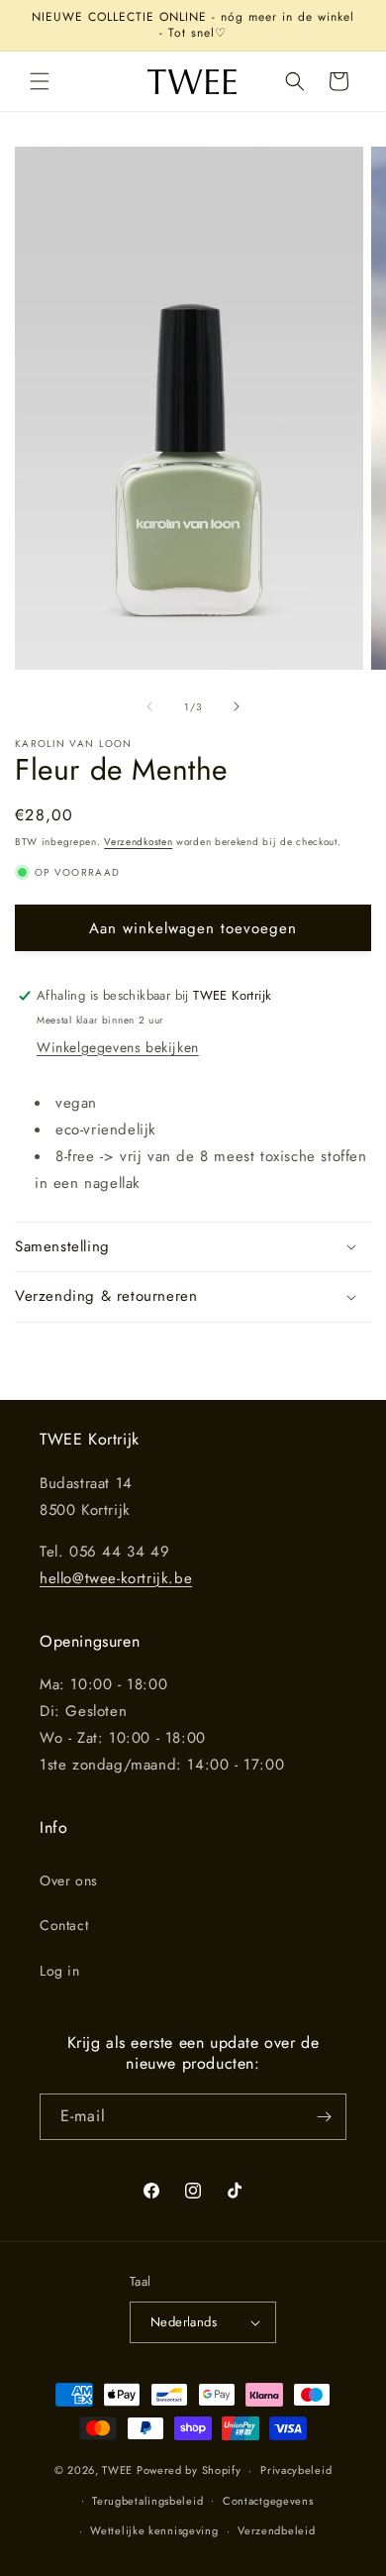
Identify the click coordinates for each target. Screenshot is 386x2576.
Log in (60, 1971)
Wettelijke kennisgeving (154, 2530)
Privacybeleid (296, 2470)
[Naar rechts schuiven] (237, 706)
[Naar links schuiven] (149, 706)
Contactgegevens (268, 2501)
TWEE (117, 2470)
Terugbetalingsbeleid (147, 2501)
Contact (64, 1925)
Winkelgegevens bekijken (118, 1047)
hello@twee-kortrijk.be (116, 1578)
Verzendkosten (138, 842)
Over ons (69, 1880)
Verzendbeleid (276, 2530)
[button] (40, 81)
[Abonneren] (324, 2117)
